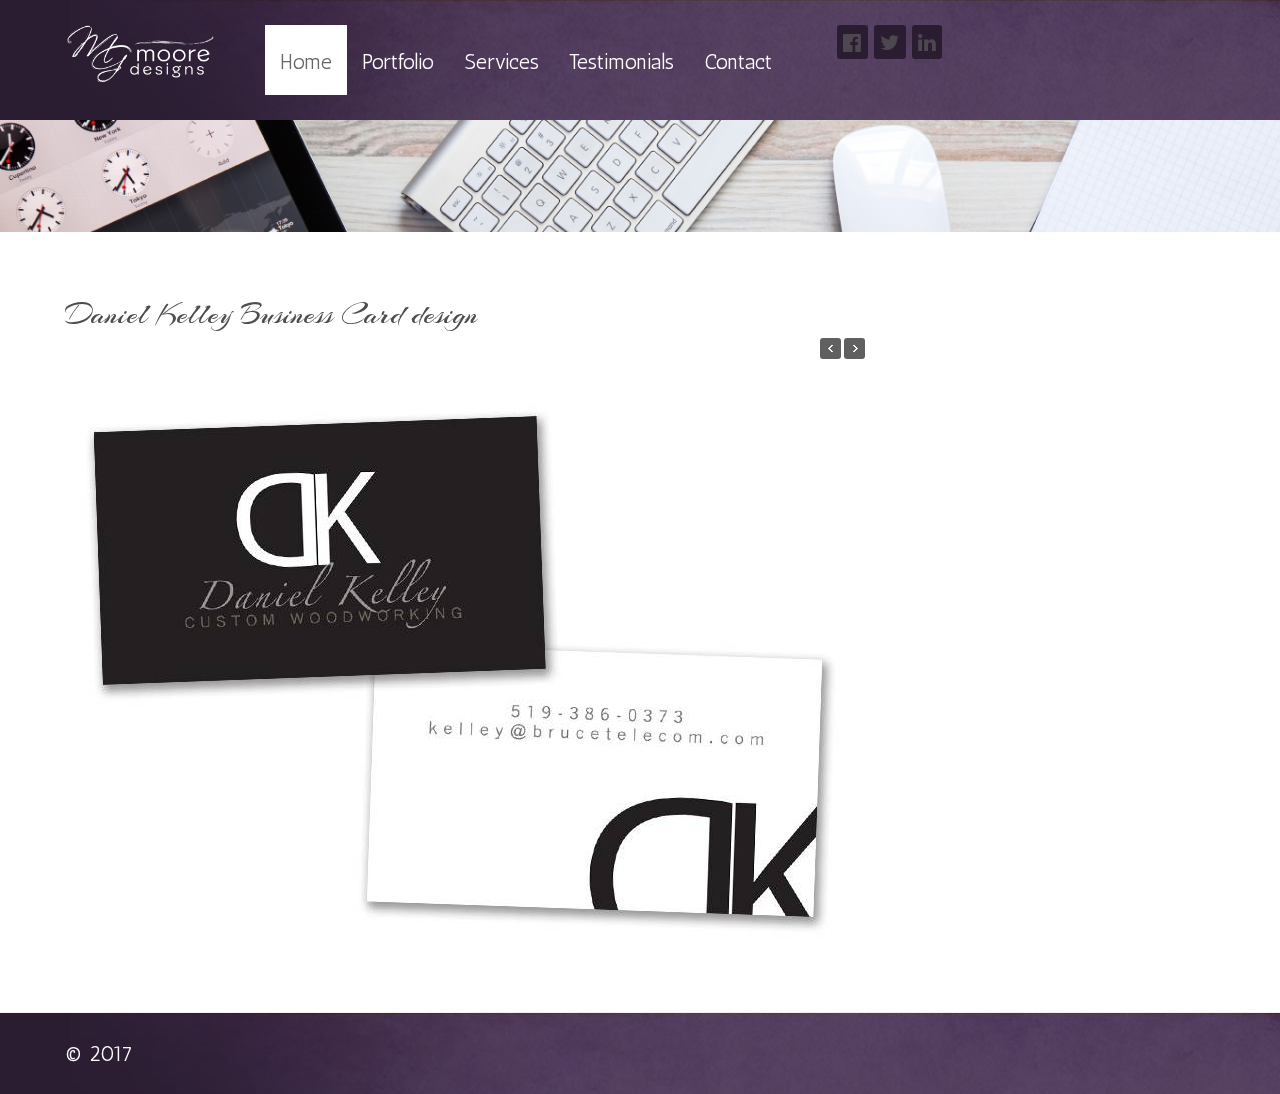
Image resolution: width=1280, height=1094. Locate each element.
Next (847, 651)
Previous (82, 651)
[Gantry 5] (140, 54)
